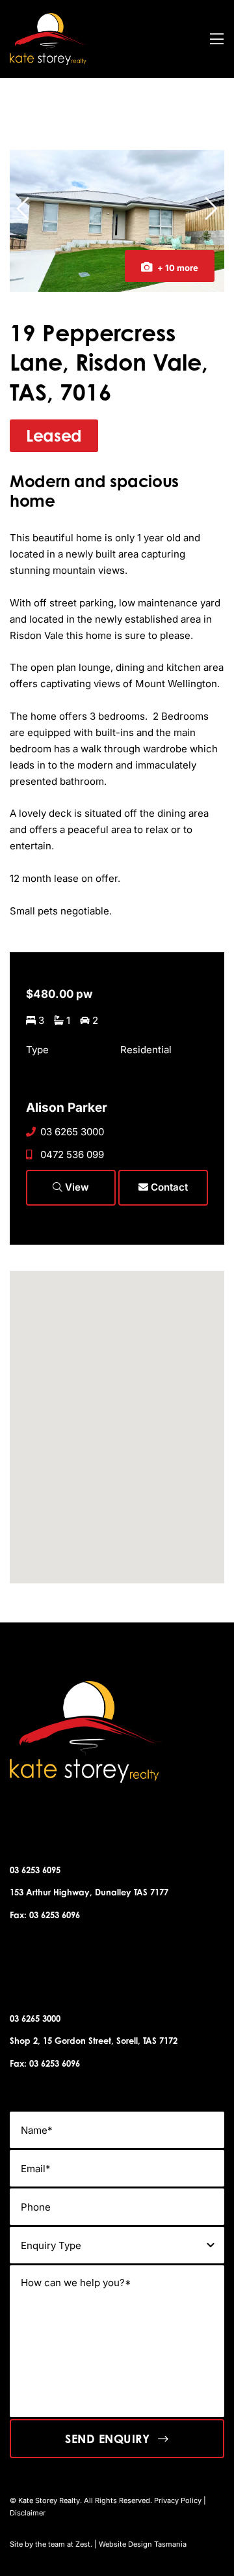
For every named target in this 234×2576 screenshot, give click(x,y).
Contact (168, 1187)
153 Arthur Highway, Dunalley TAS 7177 (89, 1892)
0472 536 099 (72, 1154)
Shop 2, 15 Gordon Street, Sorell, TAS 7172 (94, 2041)
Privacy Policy (178, 2500)
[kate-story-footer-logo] (49, 18)
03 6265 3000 (72, 1132)
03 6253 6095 (35, 1870)
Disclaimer (28, 2513)
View (76, 1187)
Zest (83, 2544)
